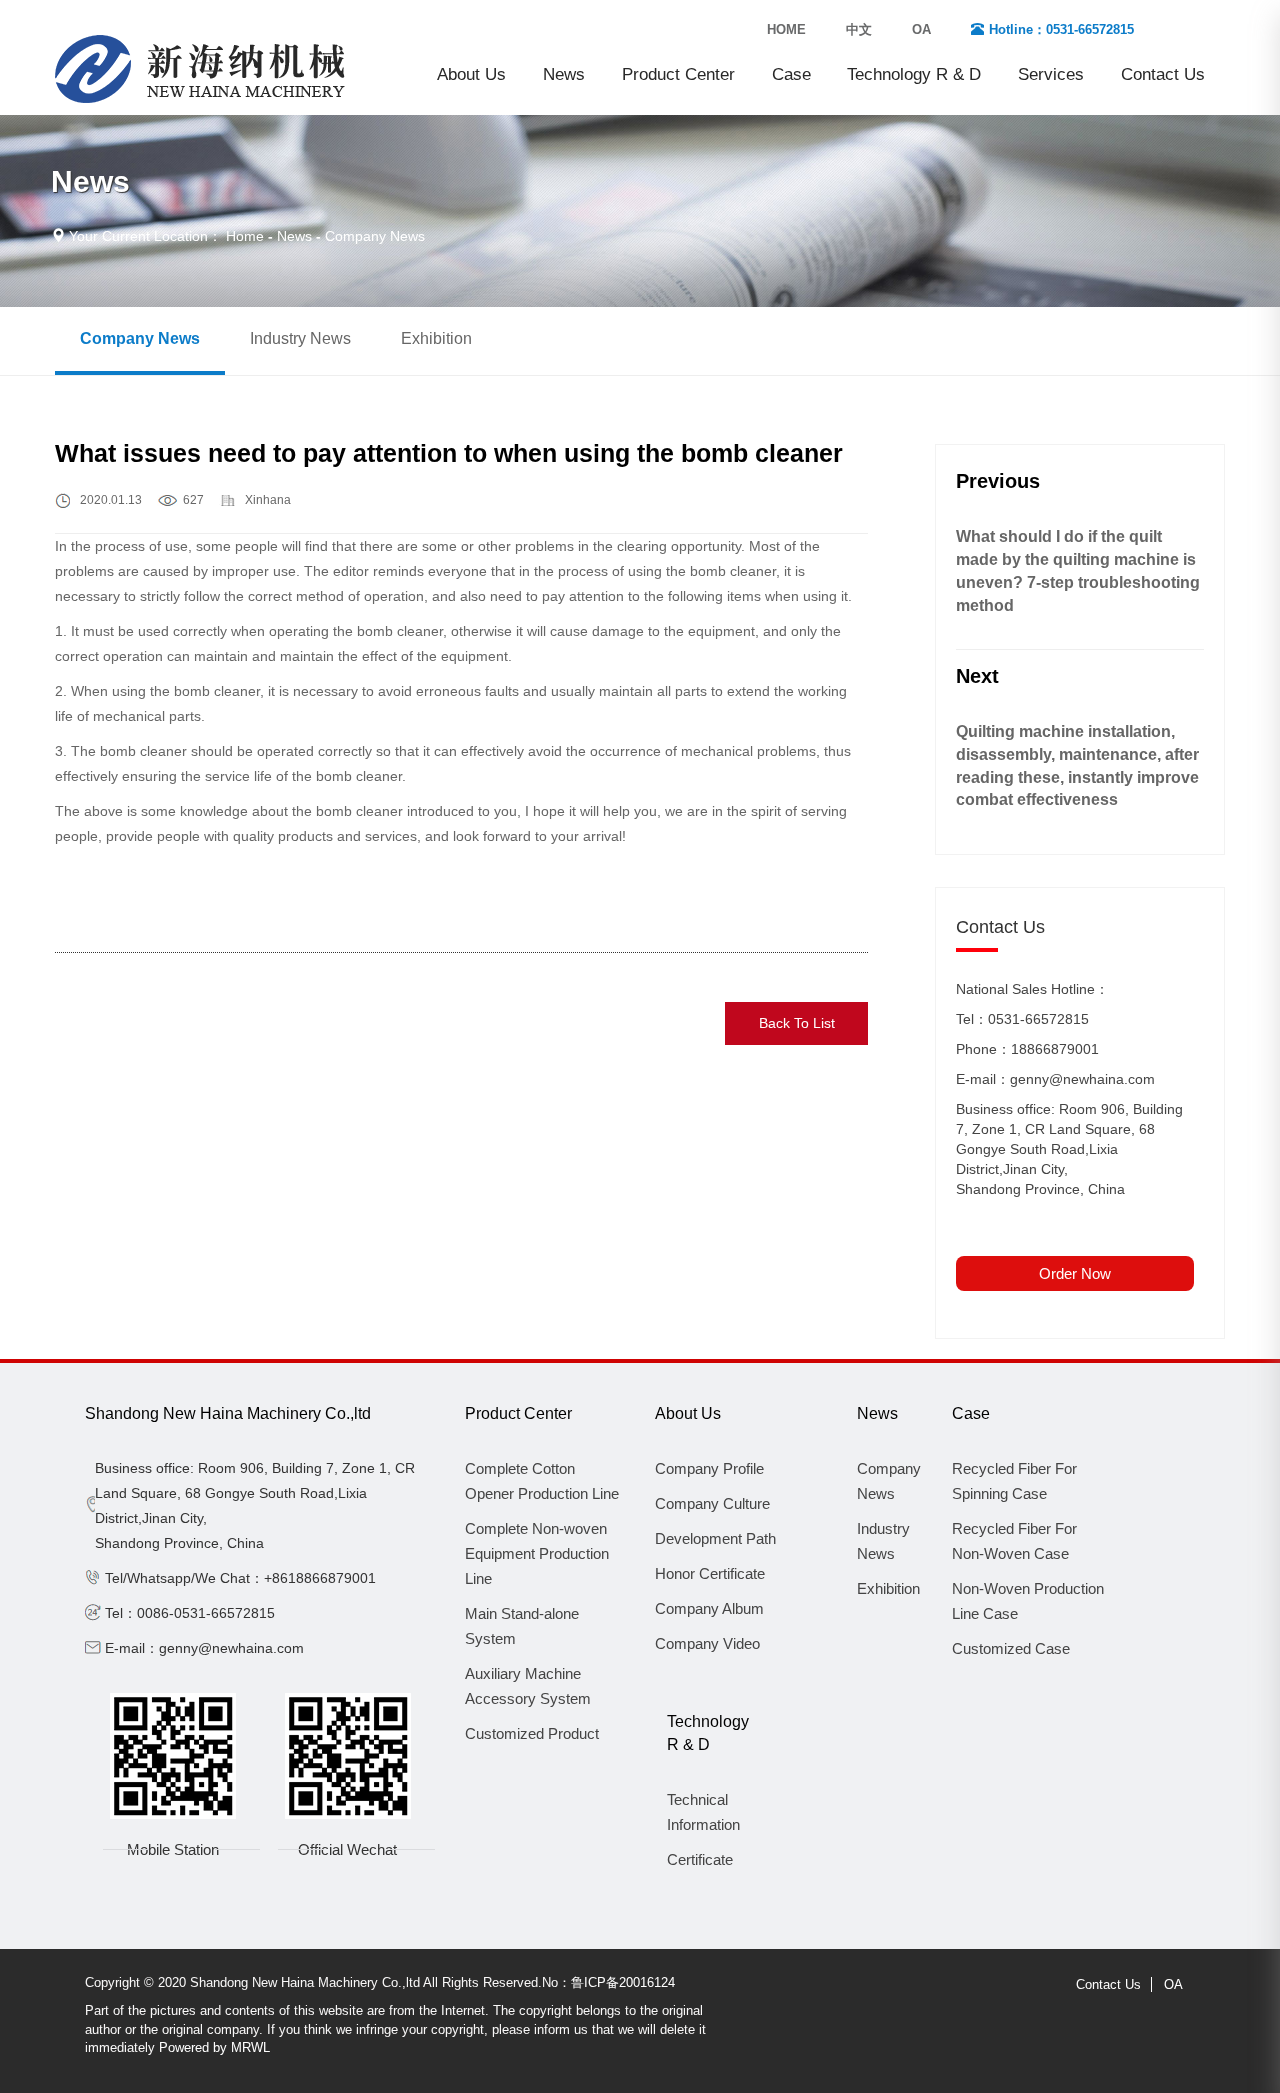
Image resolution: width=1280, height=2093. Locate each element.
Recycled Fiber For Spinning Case (1014, 1481)
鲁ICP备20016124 (623, 1982)
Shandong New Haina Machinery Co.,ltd (228, 1413)
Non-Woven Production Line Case (1028, 1601)
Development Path (715, 1538)
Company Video (707, 1643)
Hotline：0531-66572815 (1061, 29)
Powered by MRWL (214, 2047)
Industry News (300, 338)
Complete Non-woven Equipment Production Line (537, 1553)
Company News (140, 338)
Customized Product (532, 1733)
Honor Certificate (710, 1573)
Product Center (678, 74)
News (564, 74)
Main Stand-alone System (522, 1626)
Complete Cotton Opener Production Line (542, 1481)
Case (791, 74)
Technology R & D (914, 74)
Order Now (1075, 1273)
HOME (786, 29)
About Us (471, 74)
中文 (859, 29)
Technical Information (703, 1812)
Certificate (700, 1859)
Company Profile (709, 1468)
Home (245, 236)
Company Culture (712, 1503)
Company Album (709, 1608)
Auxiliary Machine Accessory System (528, 1686)
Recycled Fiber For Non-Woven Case (1014, 1541)
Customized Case (1011, 1648)
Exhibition (436, 338)
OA (921, 29)
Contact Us (1163, 74)
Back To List (797, 1023)
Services (1051, 74)
